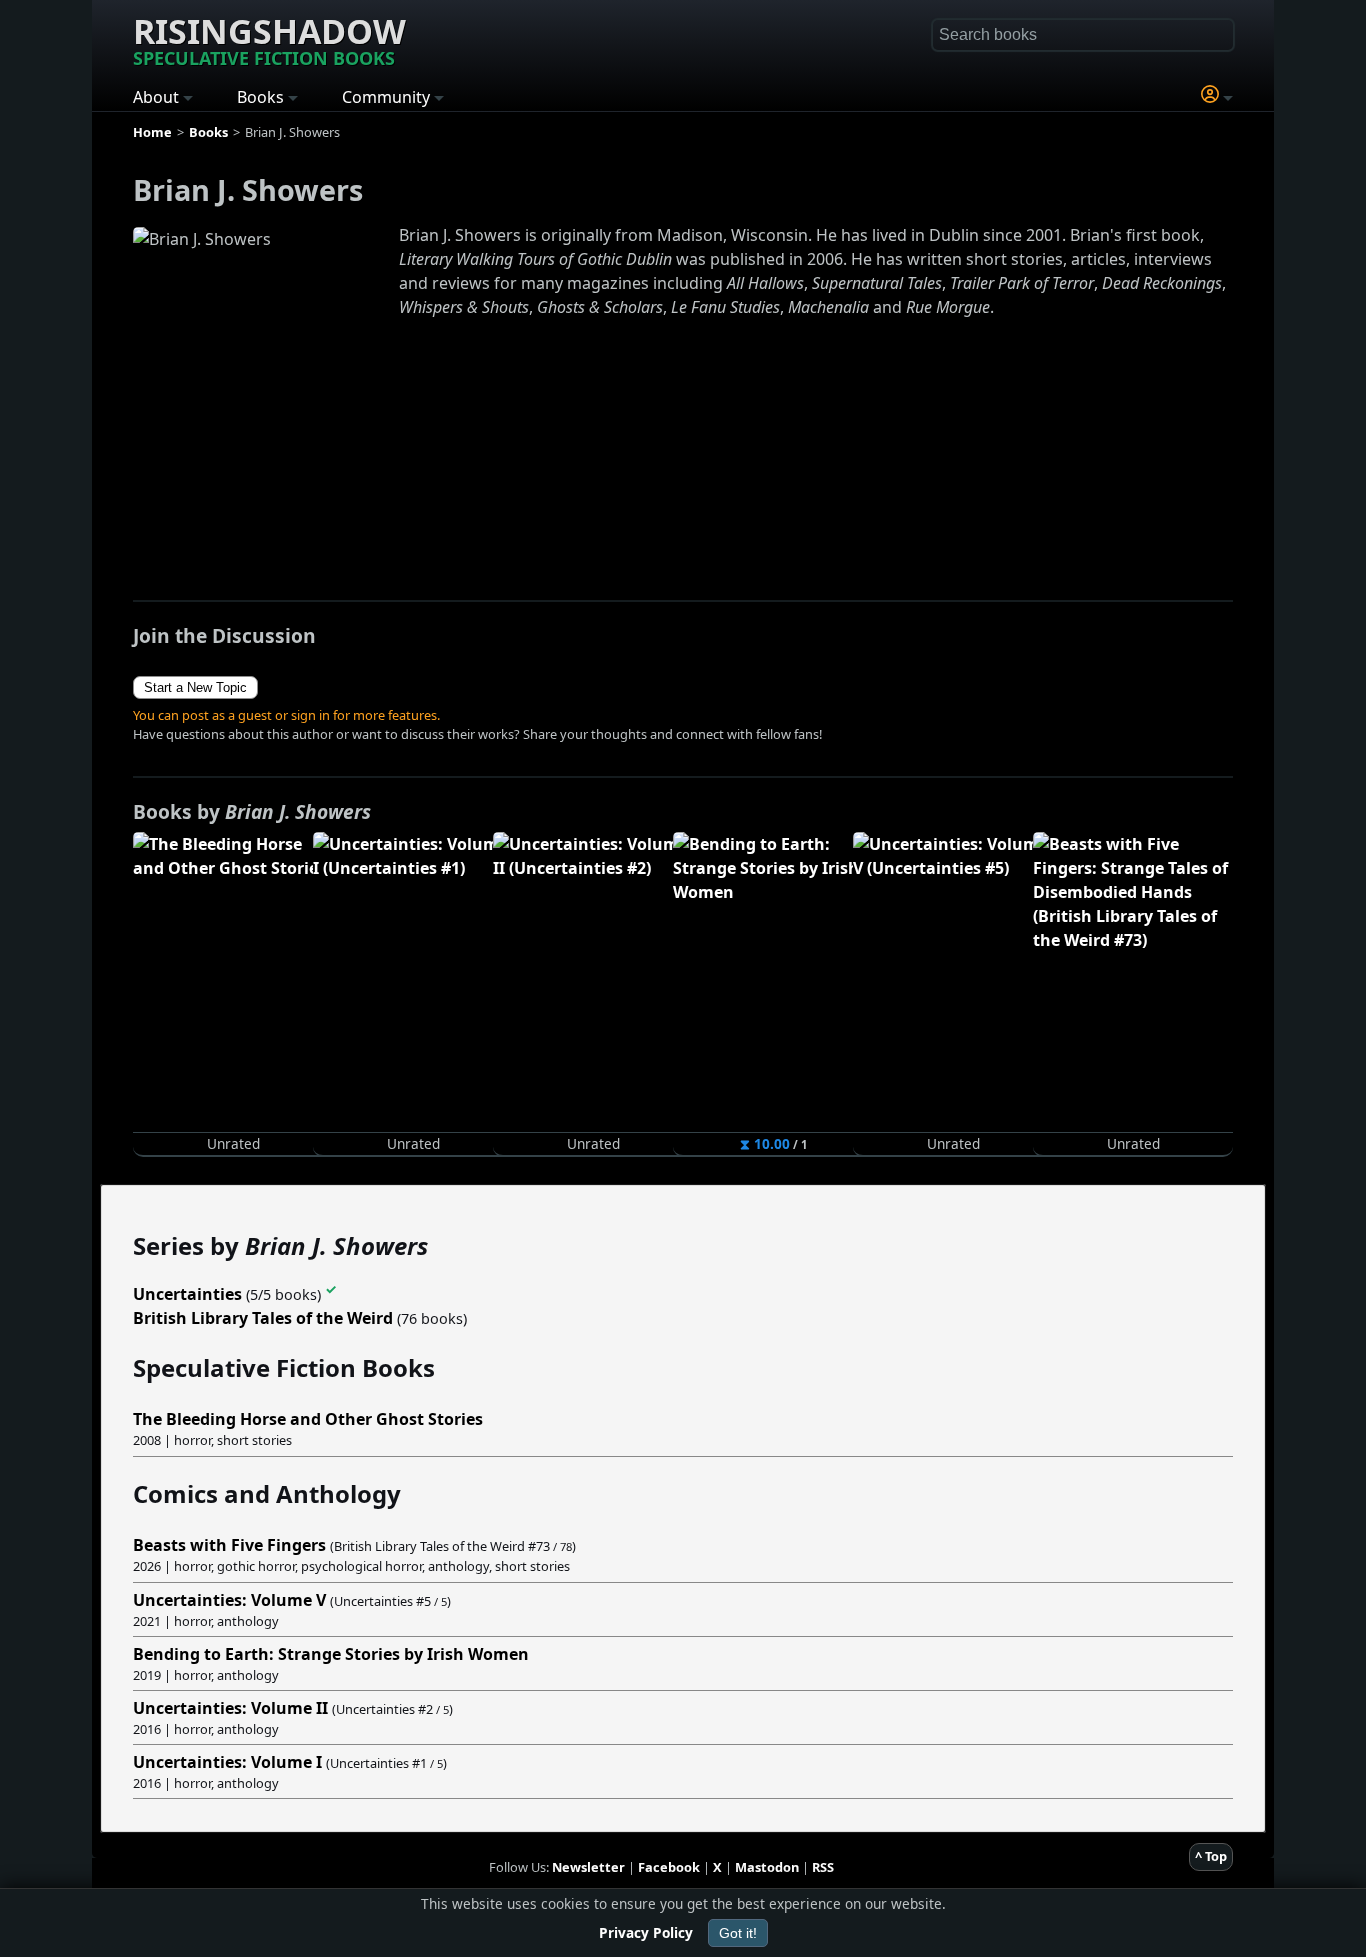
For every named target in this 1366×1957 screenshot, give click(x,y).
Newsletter (588, 1867)
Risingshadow (269, 39)
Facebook (669, 1867)
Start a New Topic (195, 687)
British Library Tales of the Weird (263, 1318)
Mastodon (767, 1867)
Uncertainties (187, 1294)
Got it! (738, 1933)
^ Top (1211, 1856)
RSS (823, 1867)
